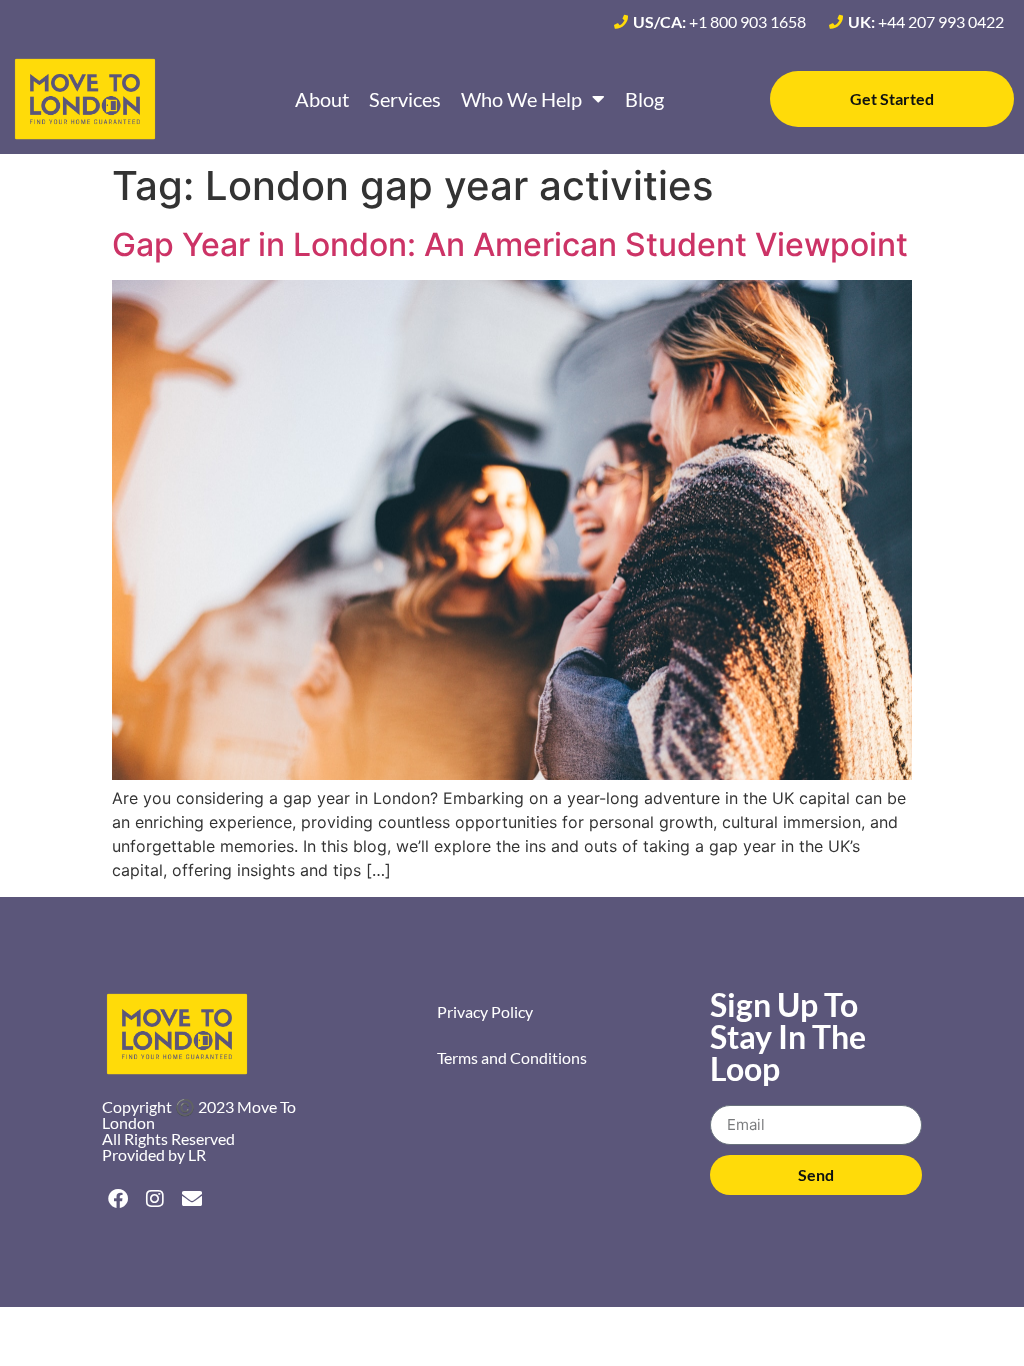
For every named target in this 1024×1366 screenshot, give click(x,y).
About (322, 99)
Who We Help (521, 99)
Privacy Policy (485, 1011)
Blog (644, 99)
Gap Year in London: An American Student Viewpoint (510, 244)
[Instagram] (155, 1199)
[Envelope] (192, 1199)
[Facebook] (118, 1199)
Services (405, 99)
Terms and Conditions (512, 1057)
